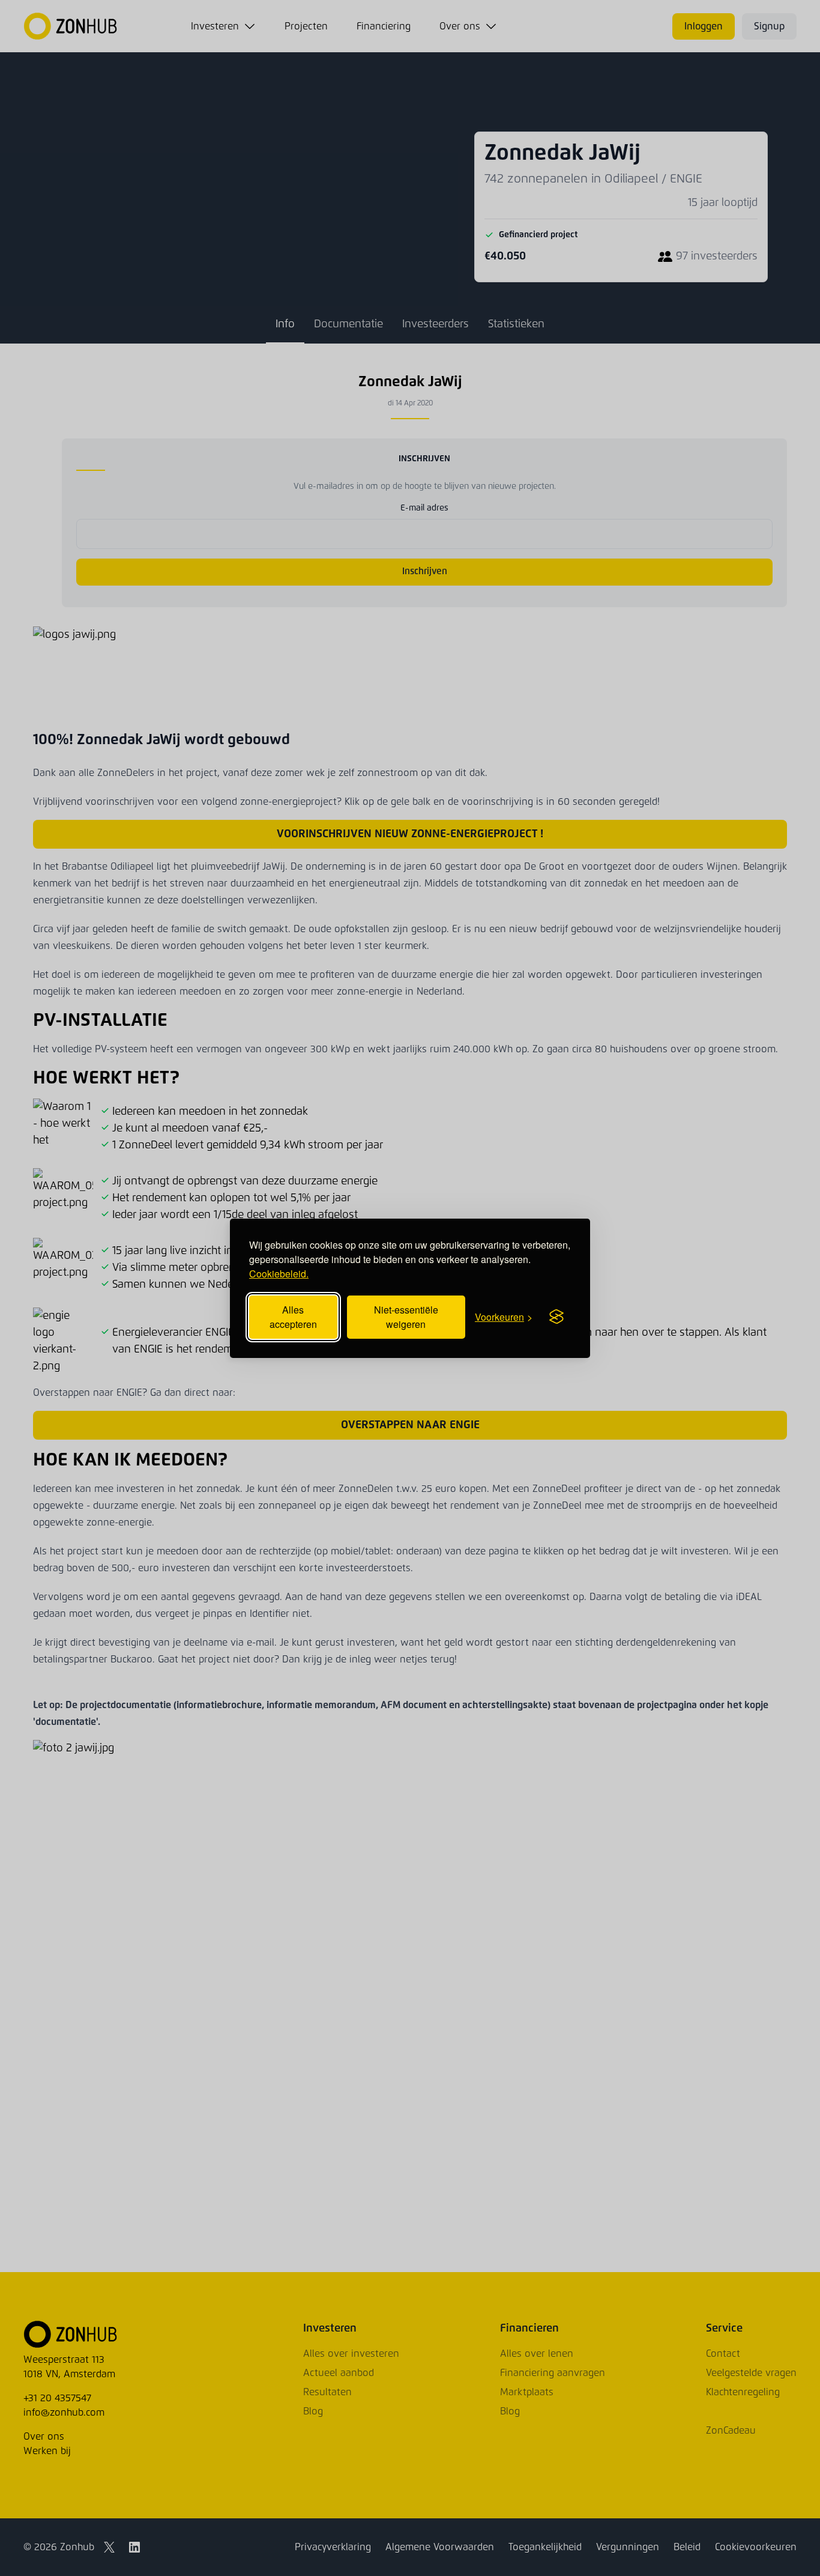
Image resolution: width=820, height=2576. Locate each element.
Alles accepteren (293, 1317)
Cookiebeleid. (279, 1274)
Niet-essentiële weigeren (406, 1317)
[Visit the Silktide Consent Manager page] (556, 1317)
